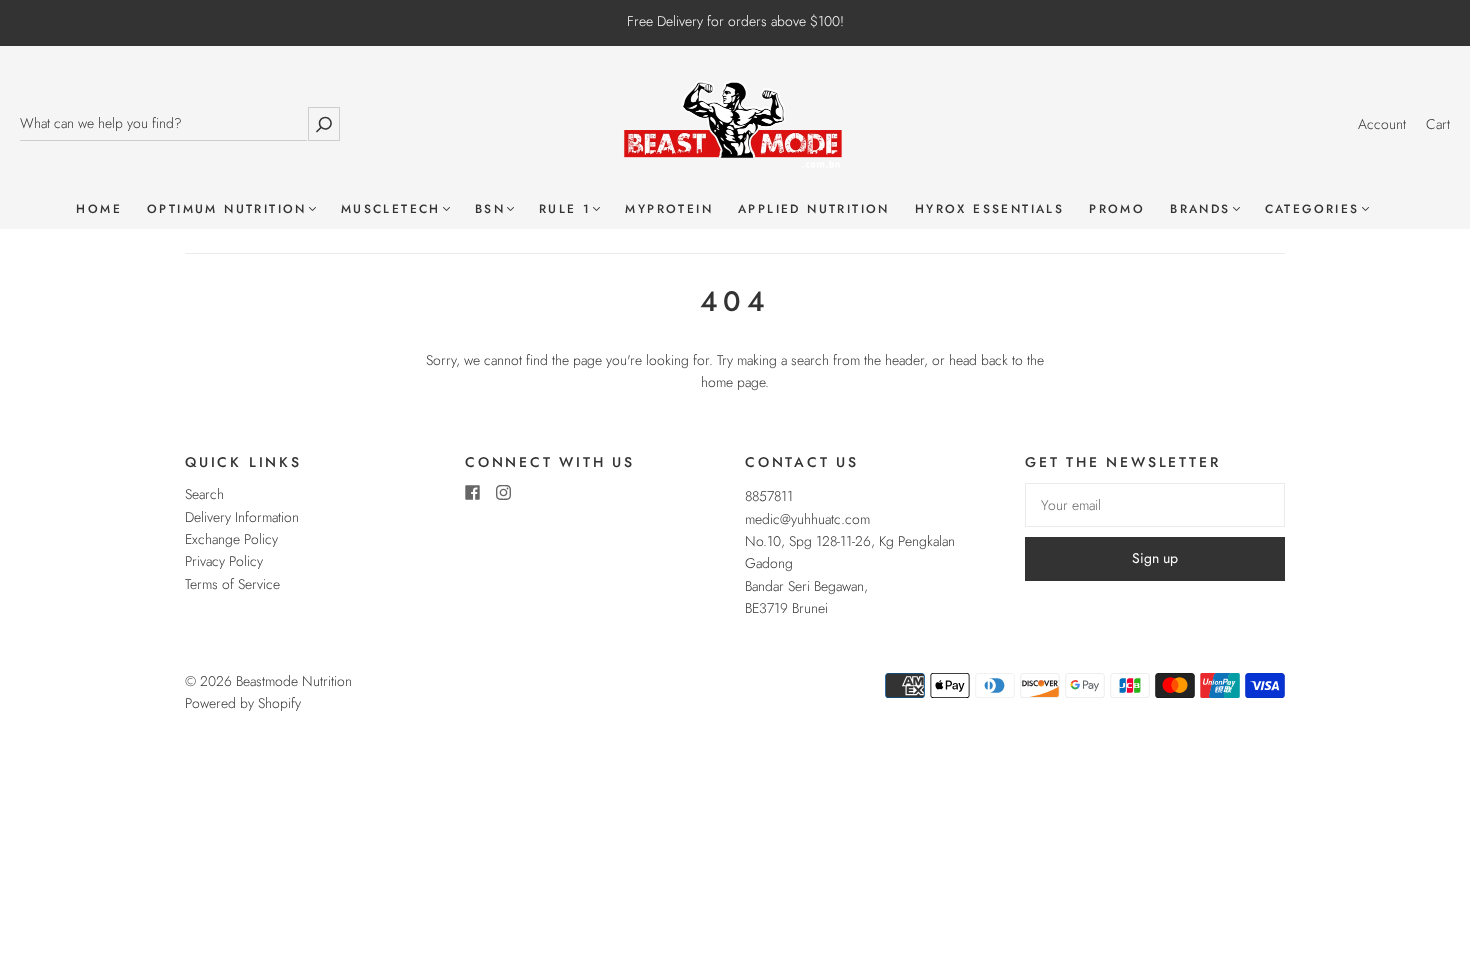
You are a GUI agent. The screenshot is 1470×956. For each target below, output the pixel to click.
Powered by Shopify (243, 703)
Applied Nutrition (814, 209)
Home (99, 209)
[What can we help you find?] (163, 123)
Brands (1200, 209)
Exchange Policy (231, 539)
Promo (1117, 209)
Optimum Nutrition (227, 209)
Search (204, 494)
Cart (1438, 124)
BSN (490, 209)
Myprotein (669, 209)
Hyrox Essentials (989, 209)
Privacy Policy (224, 561)
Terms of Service (232, 584)
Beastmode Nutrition (294, 681)
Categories (1312, 209)
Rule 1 (565, 209)
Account (1382, 124)
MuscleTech (391, 209)
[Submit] (324, 123)
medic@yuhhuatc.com (807, 519)
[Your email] (1155, 505)
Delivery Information (242, 517)
